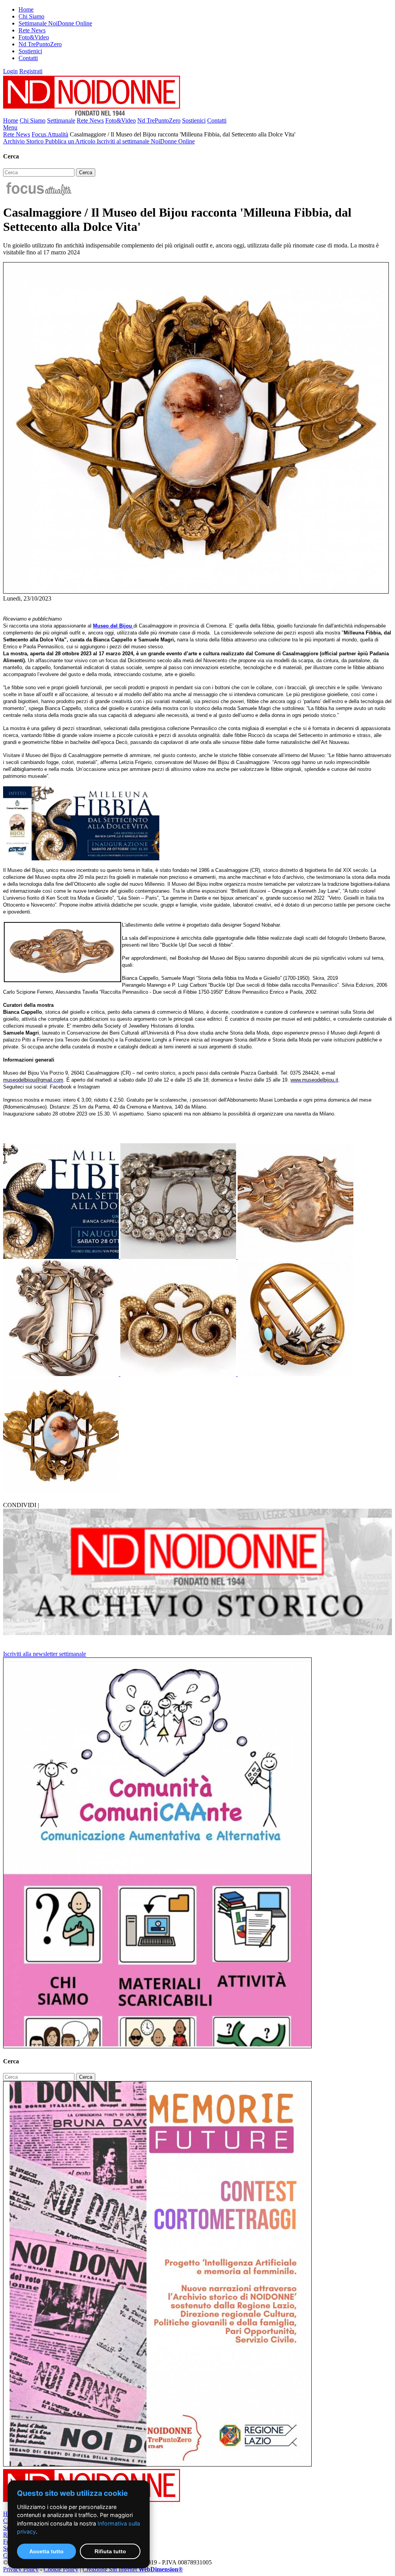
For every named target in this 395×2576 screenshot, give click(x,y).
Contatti (28, 58)
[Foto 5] (179, 1374)
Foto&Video (34, 37)
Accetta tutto (46, 2551)
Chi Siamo (31, 16)
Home (26, 9)
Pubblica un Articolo (71, 141)
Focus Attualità (50, 134)
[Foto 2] (179, 1257)
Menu (10, 127)
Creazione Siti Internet (133, 2569)
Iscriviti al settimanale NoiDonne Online (146, 141)
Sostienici (30, 51)
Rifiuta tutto (110, 2551)
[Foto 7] (61, 1491)
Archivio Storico (24, 141)
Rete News (32, 30)
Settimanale (61, 120)
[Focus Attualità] (38, 194)
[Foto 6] (295, 1374)
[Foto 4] (62, 1374)
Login (10, 71)
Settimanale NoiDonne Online (55, 23)
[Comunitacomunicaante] (157, 2046)
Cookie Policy (61, 2569)
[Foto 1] (62, 1257)
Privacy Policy (21, 2569)
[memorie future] (157, 2464)
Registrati (31, 71)
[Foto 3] (295, 1257)
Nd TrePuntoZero (40, 44)
